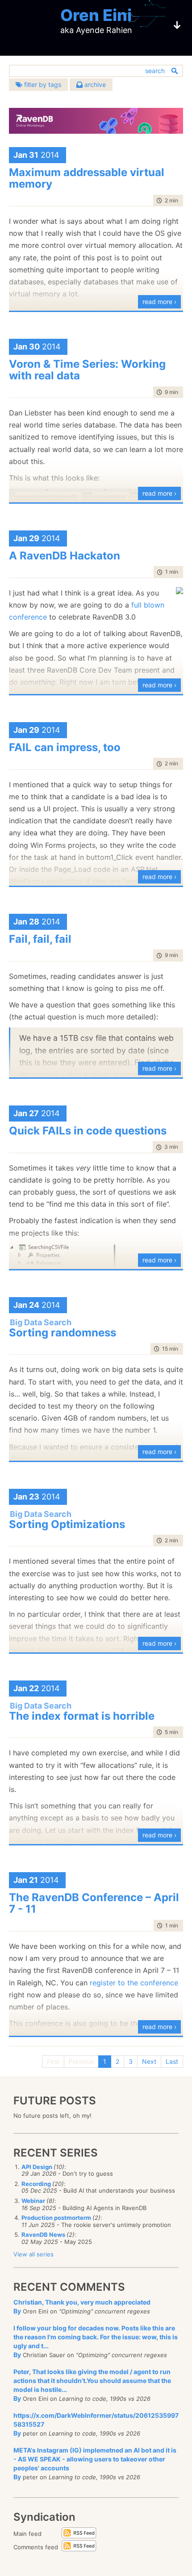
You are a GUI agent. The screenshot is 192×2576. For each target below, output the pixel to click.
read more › (159, 302)
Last (172, 2061)
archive (94, 84)
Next (149, 2061)
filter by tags (42, 84)
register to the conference (134, 1983)
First (53, 2061)
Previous (81, 2061)
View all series (33, 2254)
